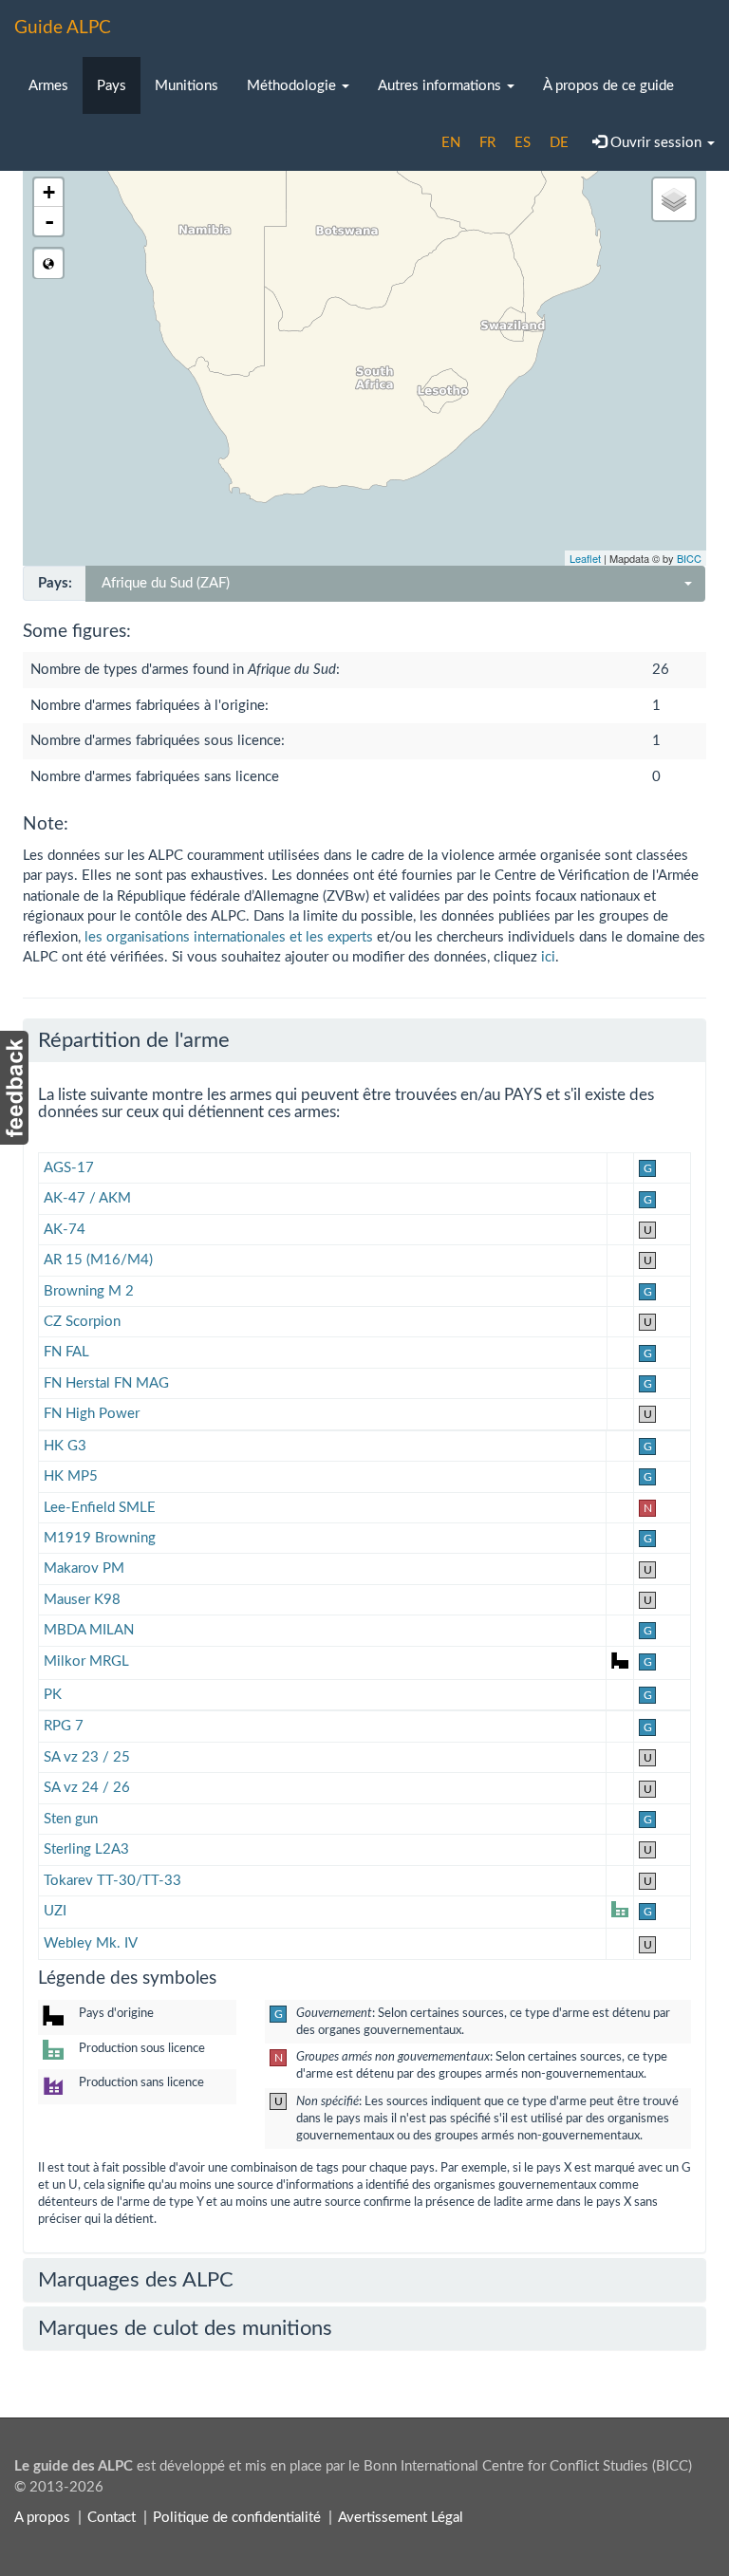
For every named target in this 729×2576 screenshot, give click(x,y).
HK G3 (65, 1446)
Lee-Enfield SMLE (100, 1508)
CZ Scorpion (82, 1322)
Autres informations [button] (441, 86)
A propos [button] (42, 2518)
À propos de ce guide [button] (608, 86)
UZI (55, 1911)
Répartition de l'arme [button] (134, 1040)
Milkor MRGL (86, 1661)
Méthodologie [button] (293, 86)
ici (548, 957)
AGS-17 (69, 1168)
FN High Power (92, 1414)
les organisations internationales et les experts (229, 937)
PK (53, 1695)
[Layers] (674, 199)
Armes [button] (48, 86)
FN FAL (66, 1352)
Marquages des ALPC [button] (136, 2280)
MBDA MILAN (89, 1630)
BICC (689, 558)
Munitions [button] (187, 86)
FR (487, 143)
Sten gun (71, 1819)
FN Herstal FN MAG (106, 1383)
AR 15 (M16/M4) (98, 1260)
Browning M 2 (89, 1291)
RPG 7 (64, 1726)
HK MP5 (71, 1476)
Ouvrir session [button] (656, 143)
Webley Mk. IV (91, 1943)
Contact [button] (112, 2518)
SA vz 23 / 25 (87, 1757)
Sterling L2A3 (86, 1849)
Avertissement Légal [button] (401, 2518)
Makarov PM (84, 1568)
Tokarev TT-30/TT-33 (112, 1881)
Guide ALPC (63, 28)
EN (451, 143)
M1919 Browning (100, 1538)
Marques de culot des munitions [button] (185, 2328)
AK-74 (65, 1230)
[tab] (364, 1040)
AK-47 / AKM (87, 1198)
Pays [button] (112, 86)
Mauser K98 (82, 1600)
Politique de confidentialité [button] (237, 2518)
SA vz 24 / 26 (87, 1788)
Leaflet (585, 558)
